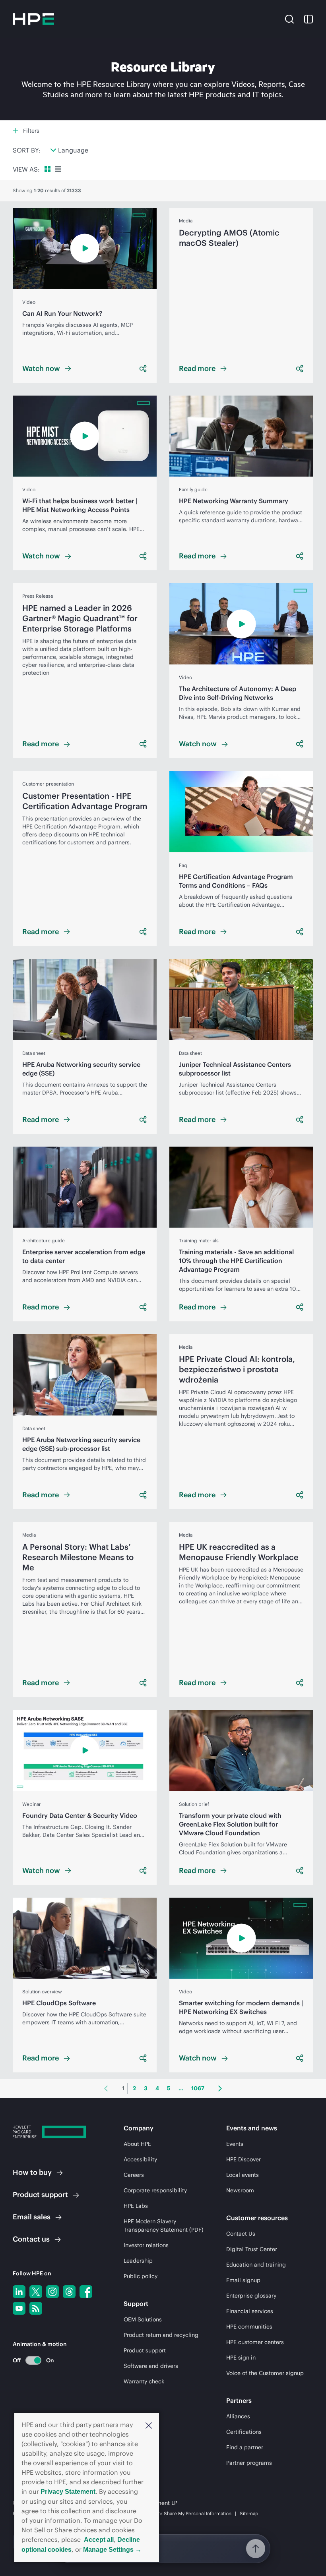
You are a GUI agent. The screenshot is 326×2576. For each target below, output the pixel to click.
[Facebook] (86, 2292)
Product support (145, 2350)
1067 (198, 2088)
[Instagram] (52, 2292)
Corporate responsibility (155, 2190)
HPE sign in (241, 2358)
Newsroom (240, 2190)
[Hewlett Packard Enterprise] (33, 19)
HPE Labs (136, 2206)
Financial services (250, 2311)
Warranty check (144, 2381)
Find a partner (245, 2447)
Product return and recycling (161, 2335)
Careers (134, 2175)
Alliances (238, 2416)
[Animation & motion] (33, 2360)
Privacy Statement (68, 2492)
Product (40, 2195)
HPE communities (249, 2327)
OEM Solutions (143, 2319)
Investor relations (146, 2245)
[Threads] (69, 2292)
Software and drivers (151, 2366)
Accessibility (140, 2159)
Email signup (243, 2280)
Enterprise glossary (251, 2296)
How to (32, 2172)
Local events (243, 2175)
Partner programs (249, 2463)
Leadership (138, 2261)
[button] (149, 2425)
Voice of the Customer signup (265, 2373)
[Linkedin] (19, 2292)
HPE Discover (244, 2159)
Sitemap (249, 2513)
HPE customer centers (255, 2342)
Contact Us (241, 2234)
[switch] (29, 2360)
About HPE (137, 2144)
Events (235, 2144)
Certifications (244, 2432)
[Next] (220, 2088)
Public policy (141, 2276)
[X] (36, 2292)
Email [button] (32, 2217)
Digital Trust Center (252, 2249)
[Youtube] (19, 2308)
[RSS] (36, 2308)
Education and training (256, 2265)
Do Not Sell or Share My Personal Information (182, 2513)
